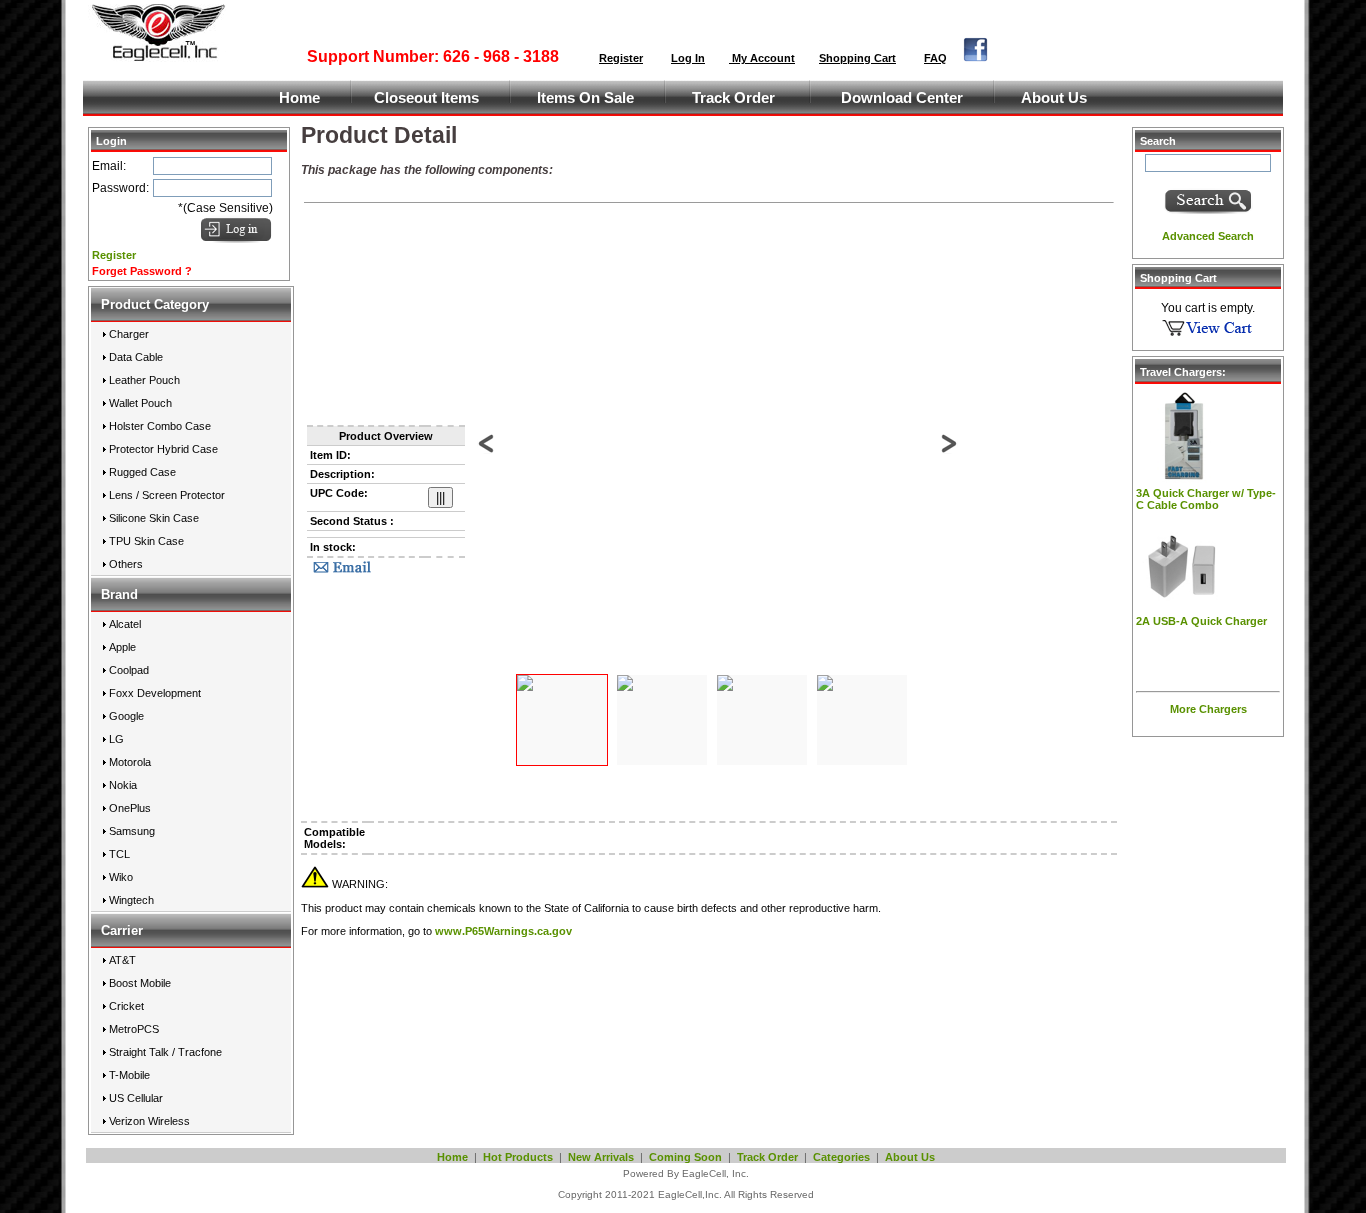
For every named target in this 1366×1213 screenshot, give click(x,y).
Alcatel (125, 624)
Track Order (733, 98)
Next (947, 454)
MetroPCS (134, 1029)
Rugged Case (142, 472)
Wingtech (131, 900)
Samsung (132, 831)
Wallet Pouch (140, 403)
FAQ (935, 58)
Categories (841, 1157)
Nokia (123, 785)
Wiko (121, 877)
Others (126, 564)
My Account (762, 58)
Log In (688, 58)
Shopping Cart (857, 58)
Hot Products (518, 1157)
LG (116, 739)
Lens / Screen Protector (167, 495)
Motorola (130, 762)
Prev (487, 454)
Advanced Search (1208, 236)
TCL (119, 854)
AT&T (122, 960)
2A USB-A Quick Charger (1201, 621)
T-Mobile (129, 1075)
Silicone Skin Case (154, 518)
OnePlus (130, 808)
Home (299, 98)
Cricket (126, 1006)
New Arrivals (601, 1157)
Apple (122, 647)
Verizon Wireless (149, 1121)
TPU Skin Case (146, 541)
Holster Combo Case (160, 426)
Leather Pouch (144, 380)
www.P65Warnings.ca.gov (503, 931)
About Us (1054, 98)
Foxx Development (155, 693)
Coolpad (129, 670)
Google (126, 716)
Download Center (902, 98)
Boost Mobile (140, 983)
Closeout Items (426, 98)
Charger (129, 334)
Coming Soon (685, 1157)
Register (621, 58)
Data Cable (136, 357)
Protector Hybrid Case (163, 449)
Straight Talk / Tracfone (165, 1052)
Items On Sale (585, 98)
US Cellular (136, 1098)
